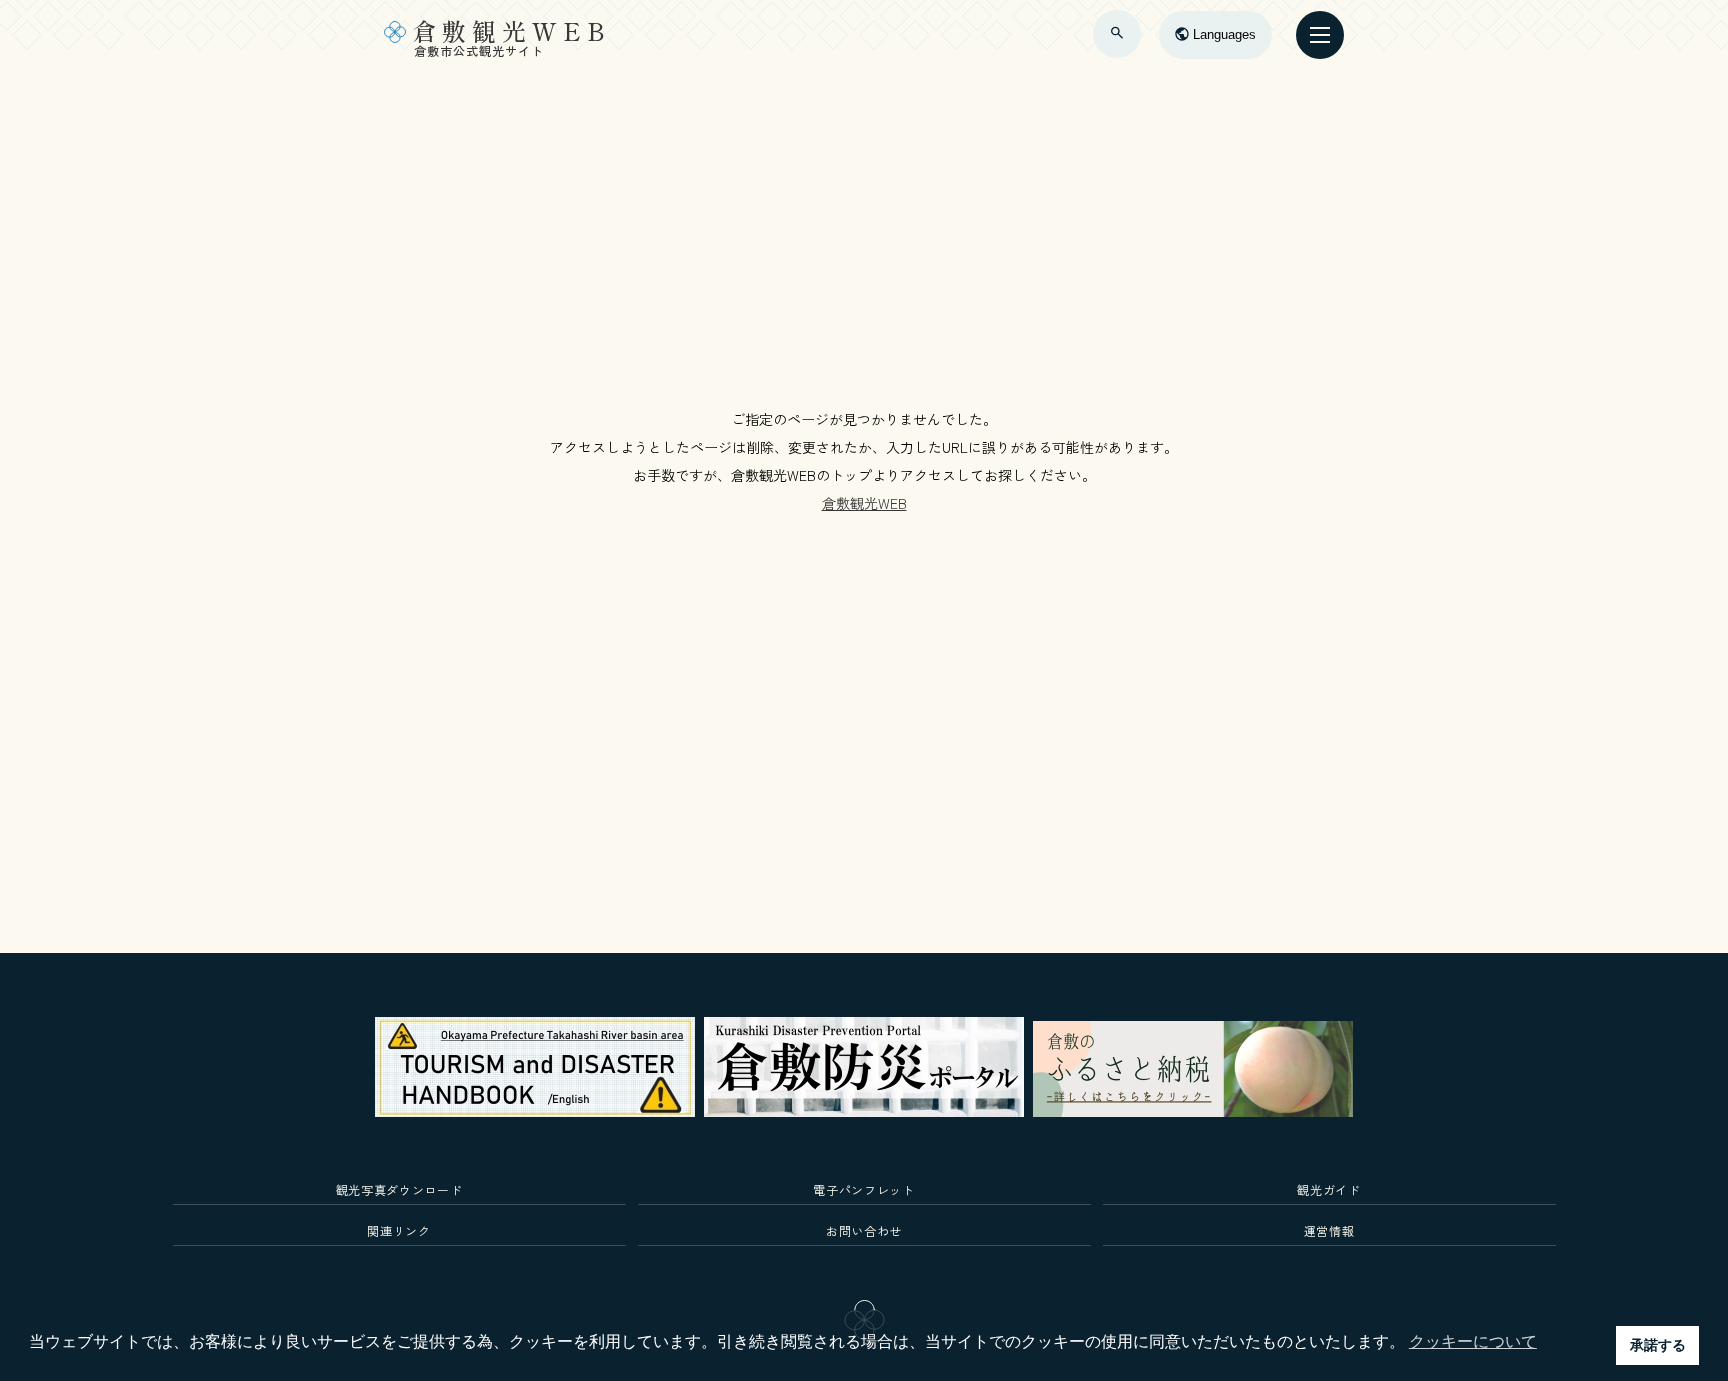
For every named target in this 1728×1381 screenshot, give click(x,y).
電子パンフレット (863, 1189)
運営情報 (1329, 1230)
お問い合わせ (864, 1230)
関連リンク (398, 1230)
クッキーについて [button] (1473, 1341)
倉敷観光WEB (864, 503)
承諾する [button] (1658, 1345)
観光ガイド (1328, 1189)
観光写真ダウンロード (399, 1189)
